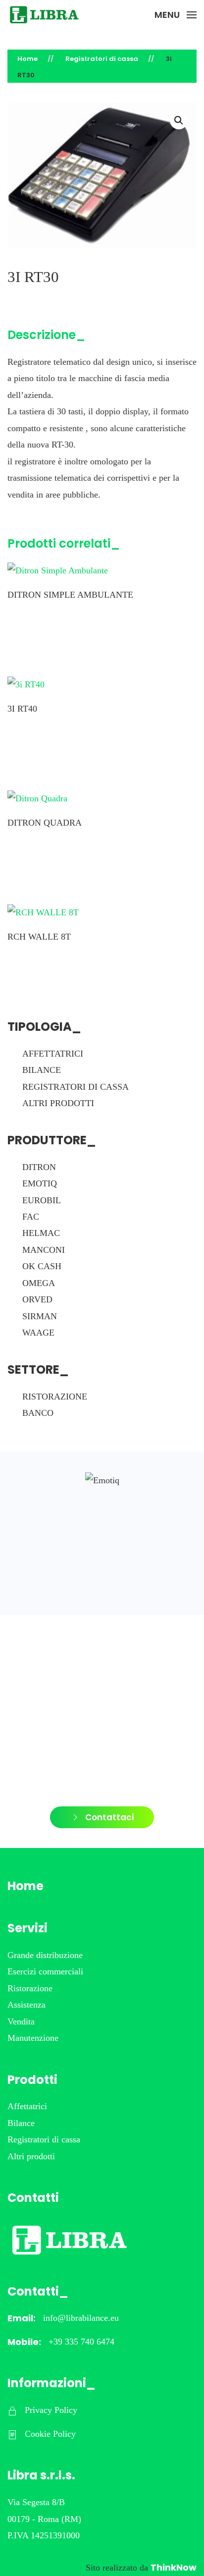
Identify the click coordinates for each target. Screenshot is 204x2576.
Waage (38, 1333)
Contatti (33, 2198)
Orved (37, 1299)
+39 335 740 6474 (81, 2342)
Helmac (41, 1233)
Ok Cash (42, 1266)
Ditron (39, 1167)
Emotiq (40, 1183)
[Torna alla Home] (45, 15)
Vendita (21, 2021)
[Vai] (102, 1481)
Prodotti (32, 2080)
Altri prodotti (58, 1103)
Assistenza (26, 2005)
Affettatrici (53, 1054)
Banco (38, 1413)
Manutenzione (33, 2038)
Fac (31, 1217)
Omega (39, 1283)
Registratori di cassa (76, 1087)
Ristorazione (55, 1397)
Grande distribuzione (45, 1955)
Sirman (40, 1316)
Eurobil (42, 1200)
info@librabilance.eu (81, 2318)
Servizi (27, 1928)
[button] (176, 15)
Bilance (42, 1070)
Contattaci (109, 1817)
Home (25, 1886)
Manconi (44, 1250)
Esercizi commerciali (45, 1971)
